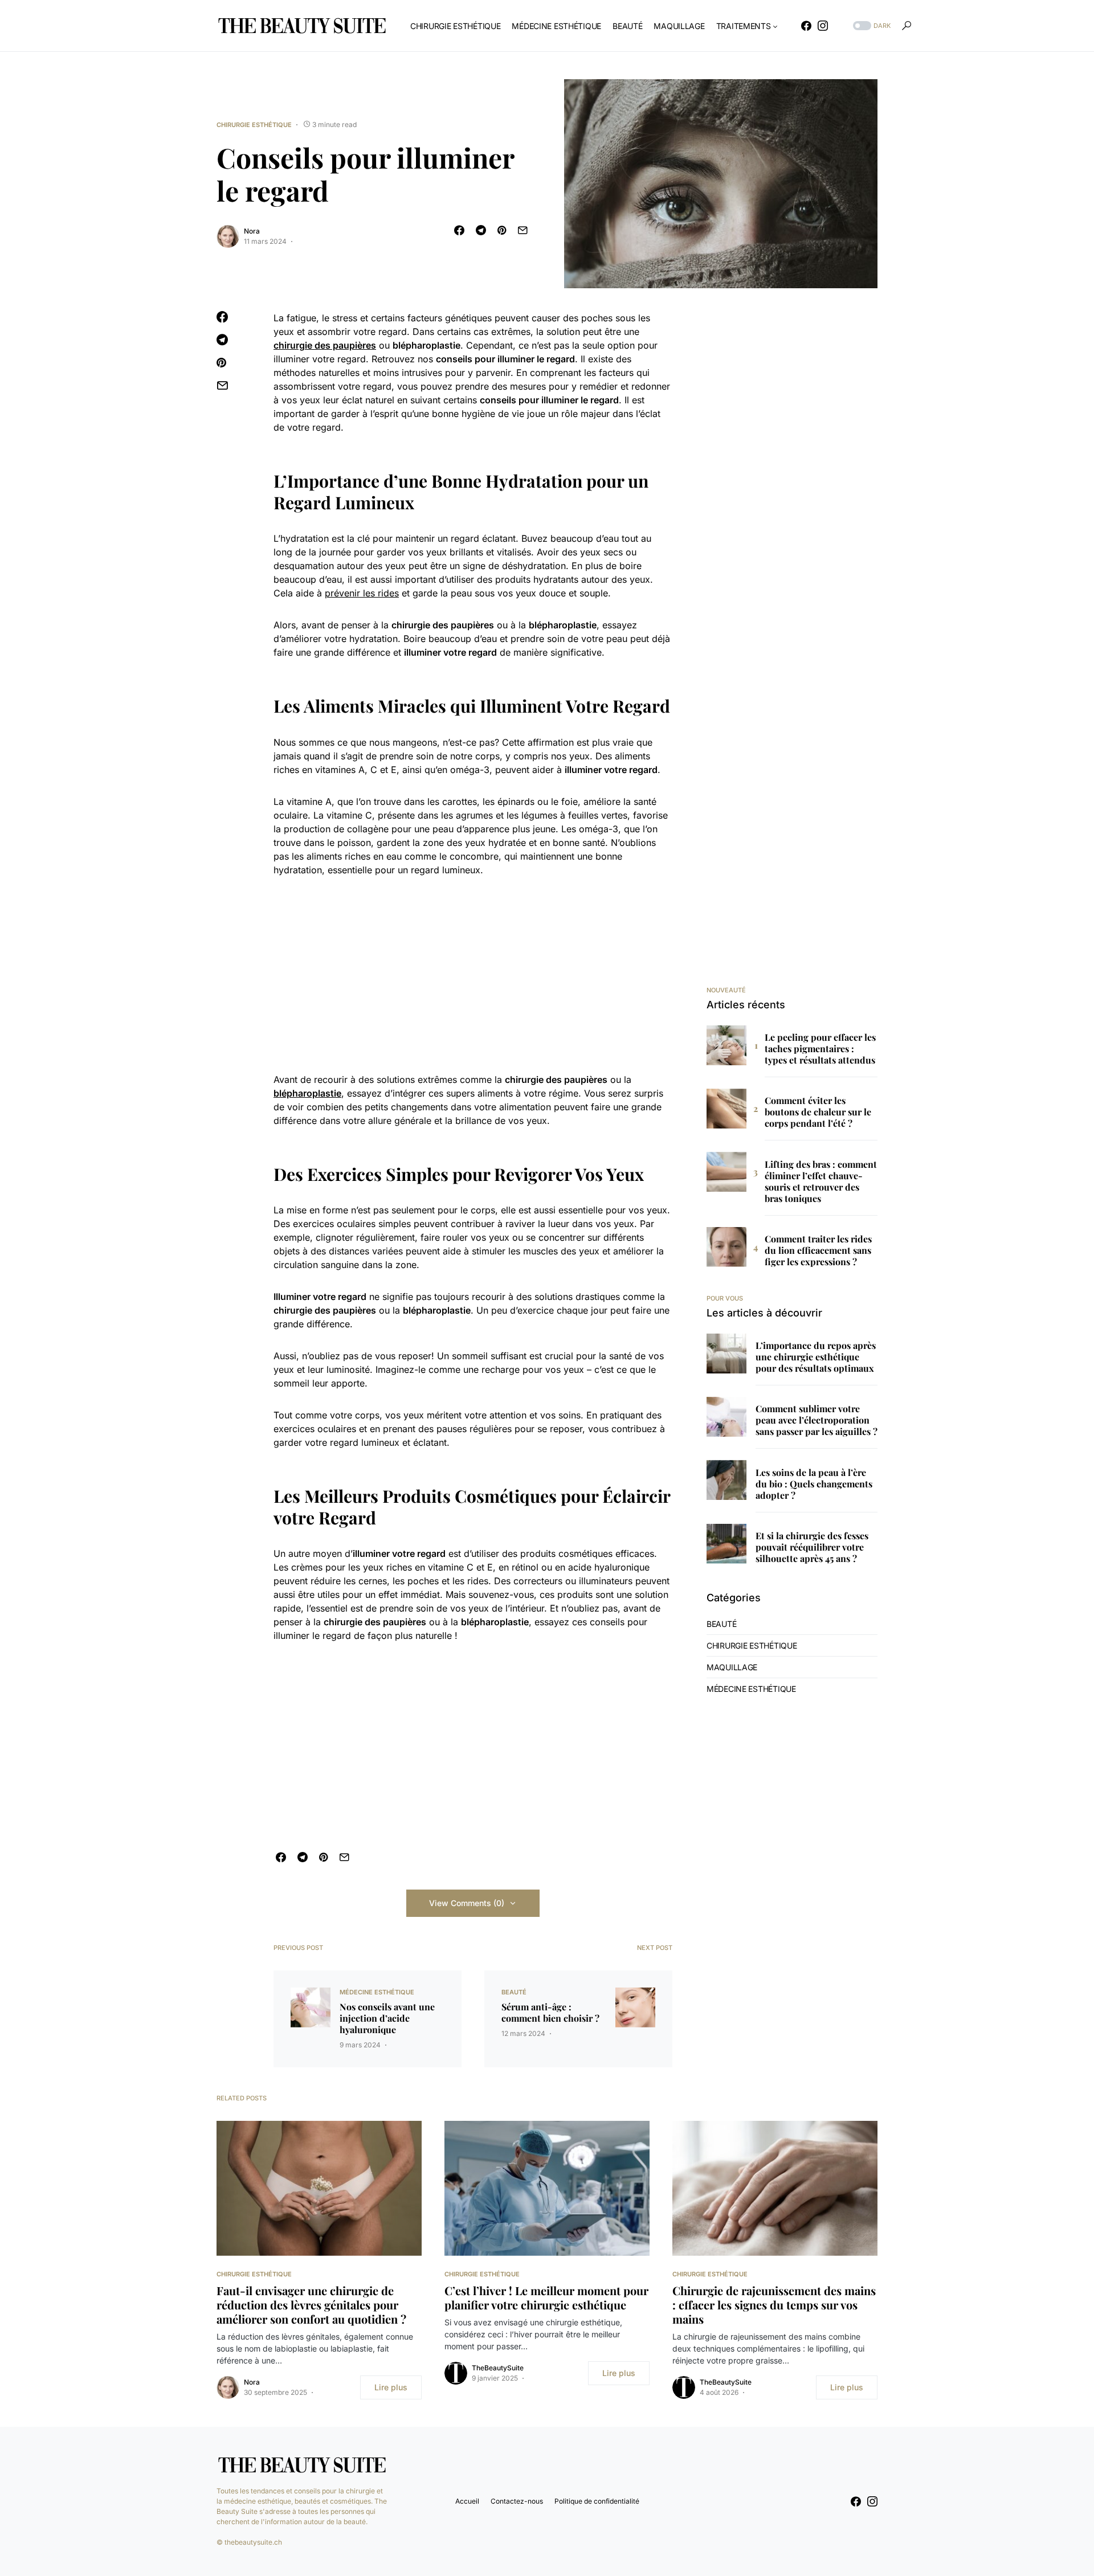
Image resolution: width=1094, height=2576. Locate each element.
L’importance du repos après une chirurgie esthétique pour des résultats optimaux (816, 1357)
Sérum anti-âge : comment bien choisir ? (550, 2013)
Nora (252, 231)
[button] (871, 26)
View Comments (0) (467, 1903)
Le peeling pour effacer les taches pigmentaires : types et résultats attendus (820, 1049)
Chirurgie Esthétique (254, 125)
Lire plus (391, 2387)
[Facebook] (806, 26)
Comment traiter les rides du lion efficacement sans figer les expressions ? (818, 1250)
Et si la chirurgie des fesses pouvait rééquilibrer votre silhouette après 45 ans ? (812, 1547)
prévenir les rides (362, 593)
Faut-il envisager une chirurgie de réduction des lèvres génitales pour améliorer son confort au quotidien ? (311, 2305)
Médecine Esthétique (377, 1992)
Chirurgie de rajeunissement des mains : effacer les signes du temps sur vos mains (774, 2305)
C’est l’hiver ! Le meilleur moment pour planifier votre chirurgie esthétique (546, 2297)
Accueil (467, 2501)
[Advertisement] (473, 975)
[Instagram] (823, 26)
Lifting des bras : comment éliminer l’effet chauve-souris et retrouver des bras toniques (821, 1181)
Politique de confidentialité (597, 2501)
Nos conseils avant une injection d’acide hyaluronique (387, 2018)
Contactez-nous (517, 2501)
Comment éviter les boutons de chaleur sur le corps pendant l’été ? (818, 1112)
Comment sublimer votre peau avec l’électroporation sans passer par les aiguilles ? (817, 1420)
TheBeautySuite (498, 2368)
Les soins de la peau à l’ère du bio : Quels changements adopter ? (814, 1484)
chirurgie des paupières (325, 345)
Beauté (514, 1992)
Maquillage (732, 1667)
